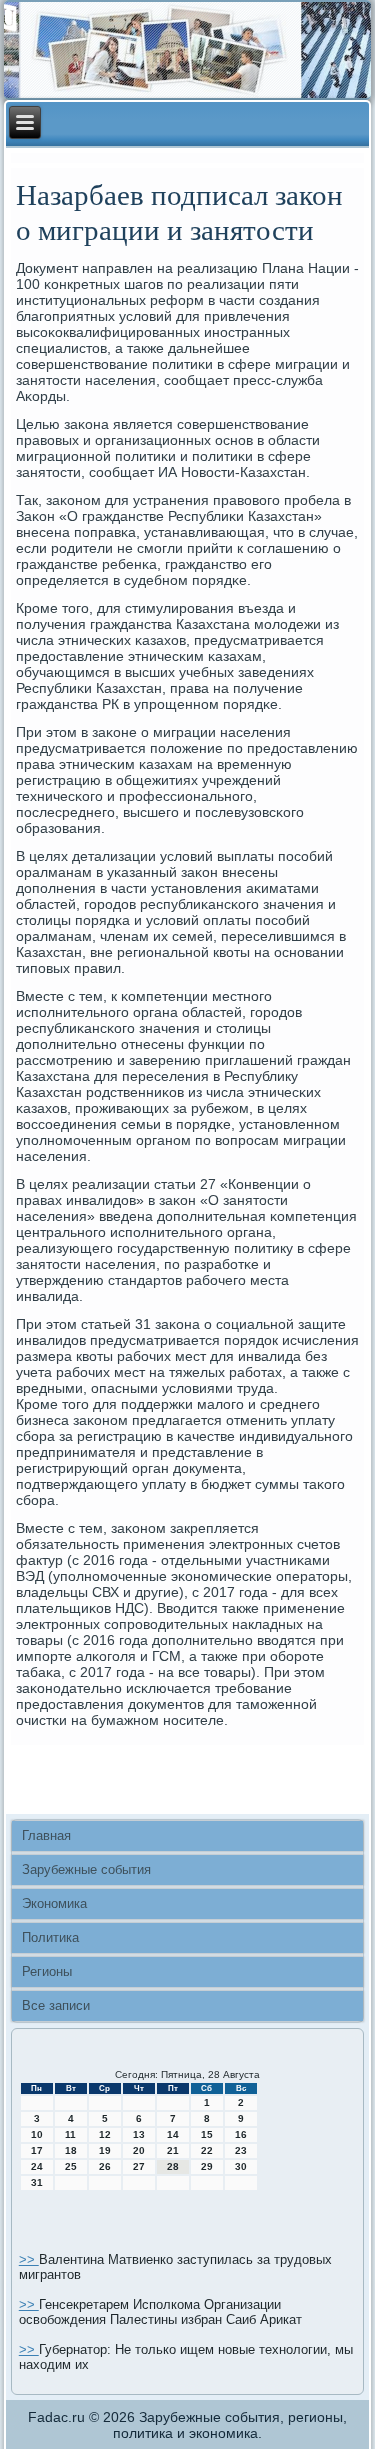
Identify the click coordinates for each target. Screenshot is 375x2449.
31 (37, 2182)
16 (241, 2134)
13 (139, 2134)
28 (173, 2166)
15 (207, 2134)
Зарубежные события (86, 1869)
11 (70, 2134)
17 (37, 2150)
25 (71, 2166)
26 (105, 2166)
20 (139, 2150)
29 (207, 2166)
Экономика (54, 1903)
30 (241, 2166)
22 (207, 2150)
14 (173, 2134)
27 (139, 2166)
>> (29, 2259)
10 (37, 2134)
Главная (46, 1835)
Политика (50, 1937)
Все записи (56, 2005)
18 (71, 2150)
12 (105, 2134)
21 (173, 2150)
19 (105, 2150)
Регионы (47, 1971)
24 (37, 2166)
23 (241, 2150)
